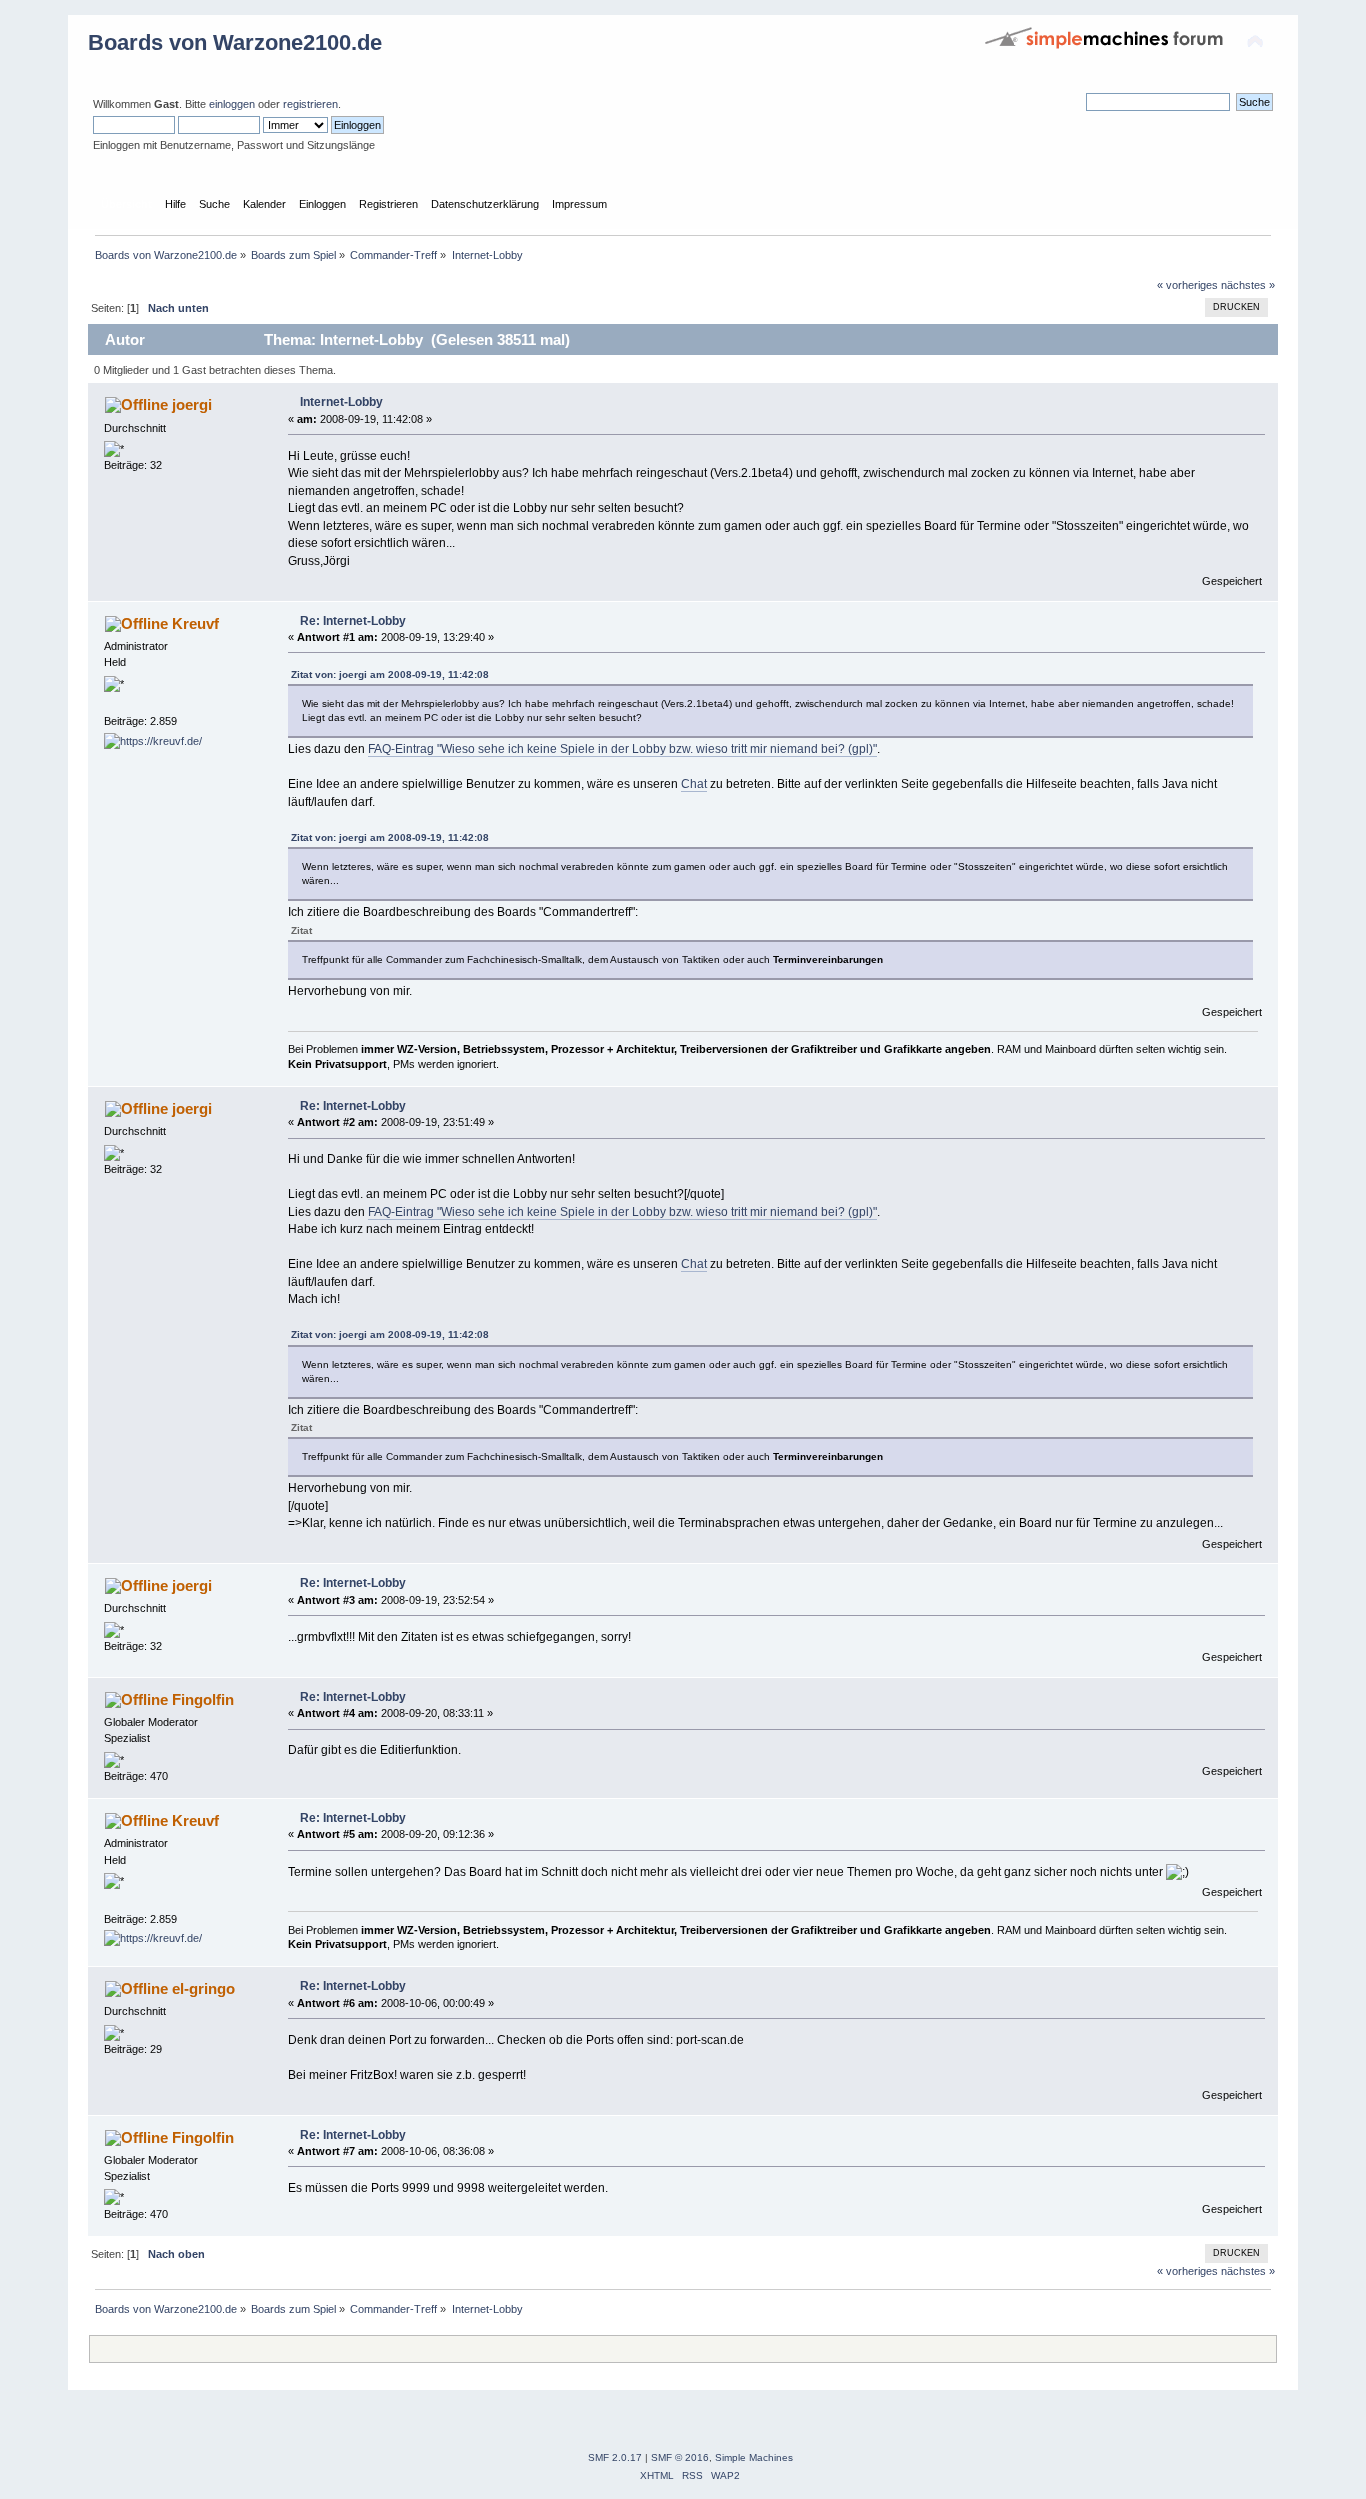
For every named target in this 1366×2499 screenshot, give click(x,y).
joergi (192, 404)
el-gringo (203, 1988)
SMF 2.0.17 (615, 2457)
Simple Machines (754, 2457)
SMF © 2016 (680, 2457)
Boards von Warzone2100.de (235, 42)
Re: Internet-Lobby (353, 621)
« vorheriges (1187, 285)
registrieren (310, 104)
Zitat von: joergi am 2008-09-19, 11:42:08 (390, 674)
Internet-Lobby (341, 402)
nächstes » (1248, 285)
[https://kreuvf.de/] (153, 741)
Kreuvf (195, 623)
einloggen (232, 104)
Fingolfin (203, 1699)
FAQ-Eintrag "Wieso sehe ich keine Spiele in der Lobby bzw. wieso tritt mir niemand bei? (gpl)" (622, 749)
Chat (694, 784)
